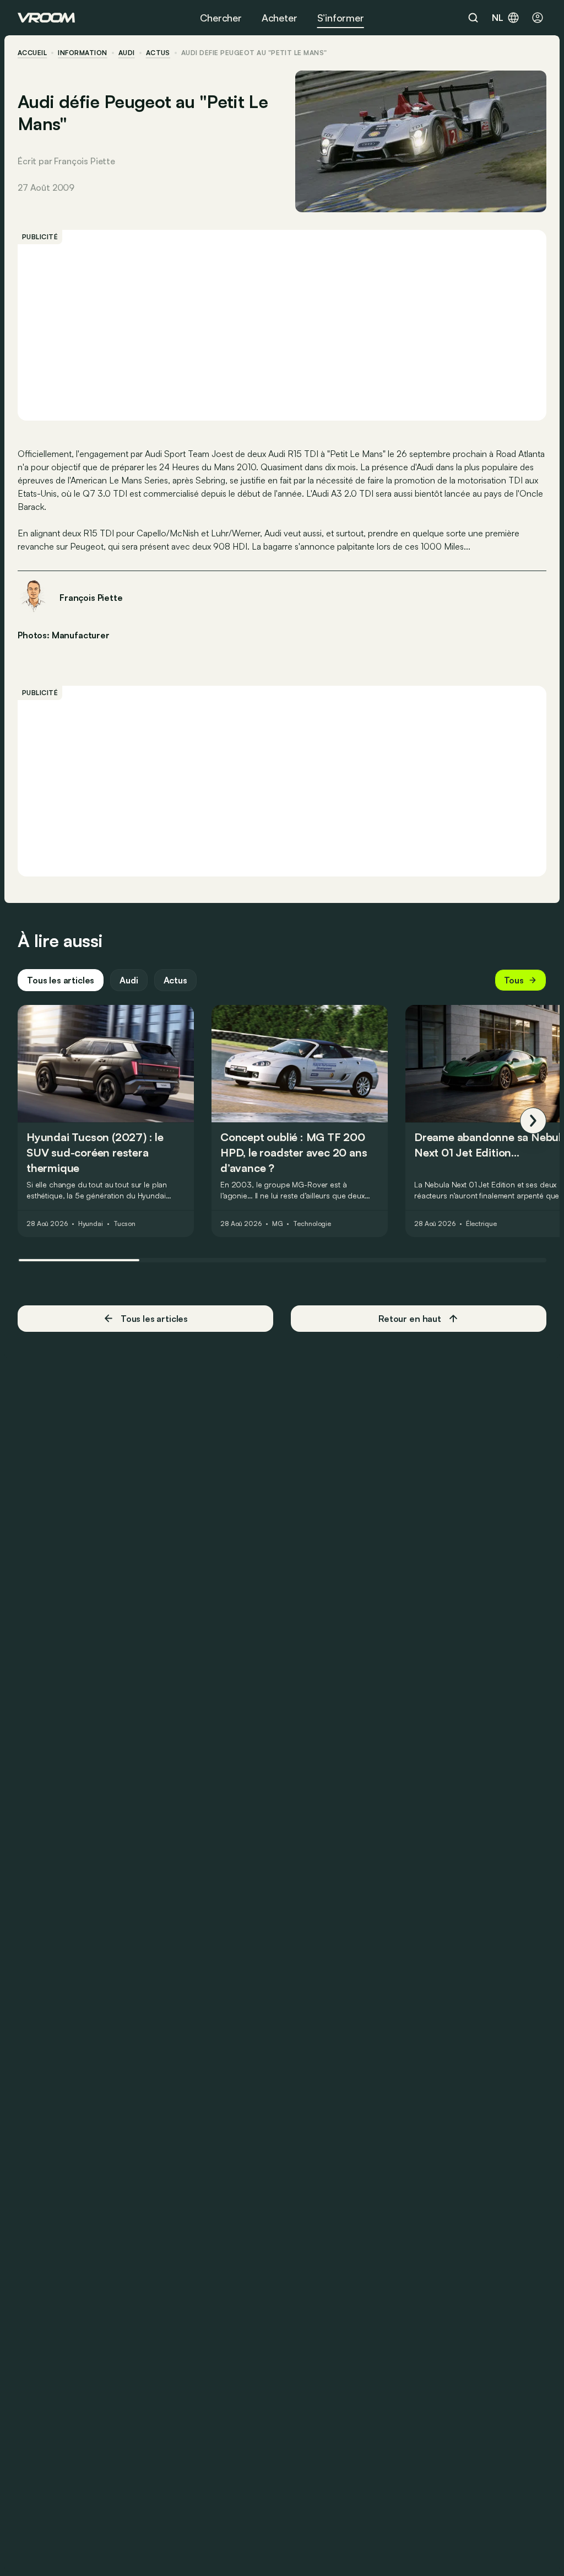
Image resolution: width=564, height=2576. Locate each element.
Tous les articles (61, 980)
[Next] (533, 1121)
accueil (32, 53)
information (82, 53)
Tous (514, 980)
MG (278, 1224)
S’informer (341, 18)
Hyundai (91, 1224)
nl (498, 18)
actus (158, 53)
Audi (127, 53)
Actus (175, 980)
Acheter (280, 18)
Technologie (312, 1224)
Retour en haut (410, 1319)
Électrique (481, 1224)
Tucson (124, 1224)
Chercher (221, 18)
